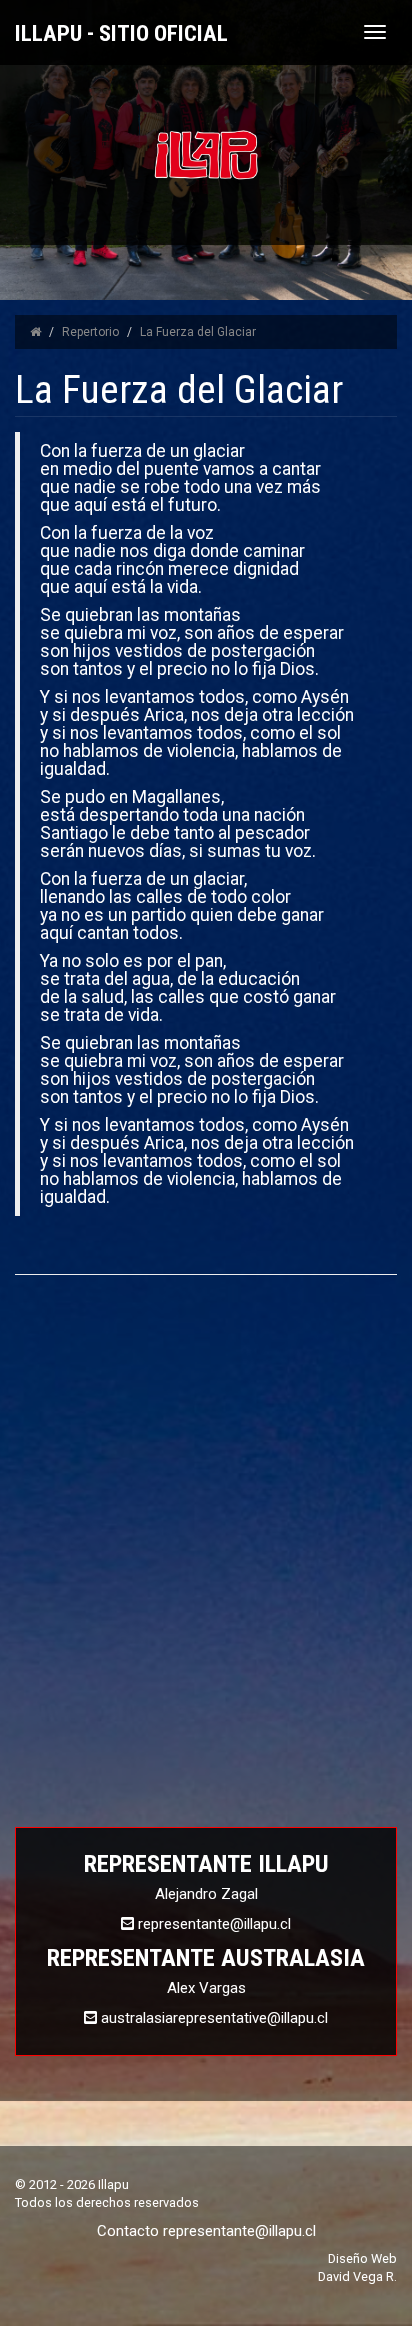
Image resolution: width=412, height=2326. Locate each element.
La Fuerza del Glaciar (198, 332)
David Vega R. (357, 2276)
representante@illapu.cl (239, 2231)
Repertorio (90, 332)
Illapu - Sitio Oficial (121, 33)
